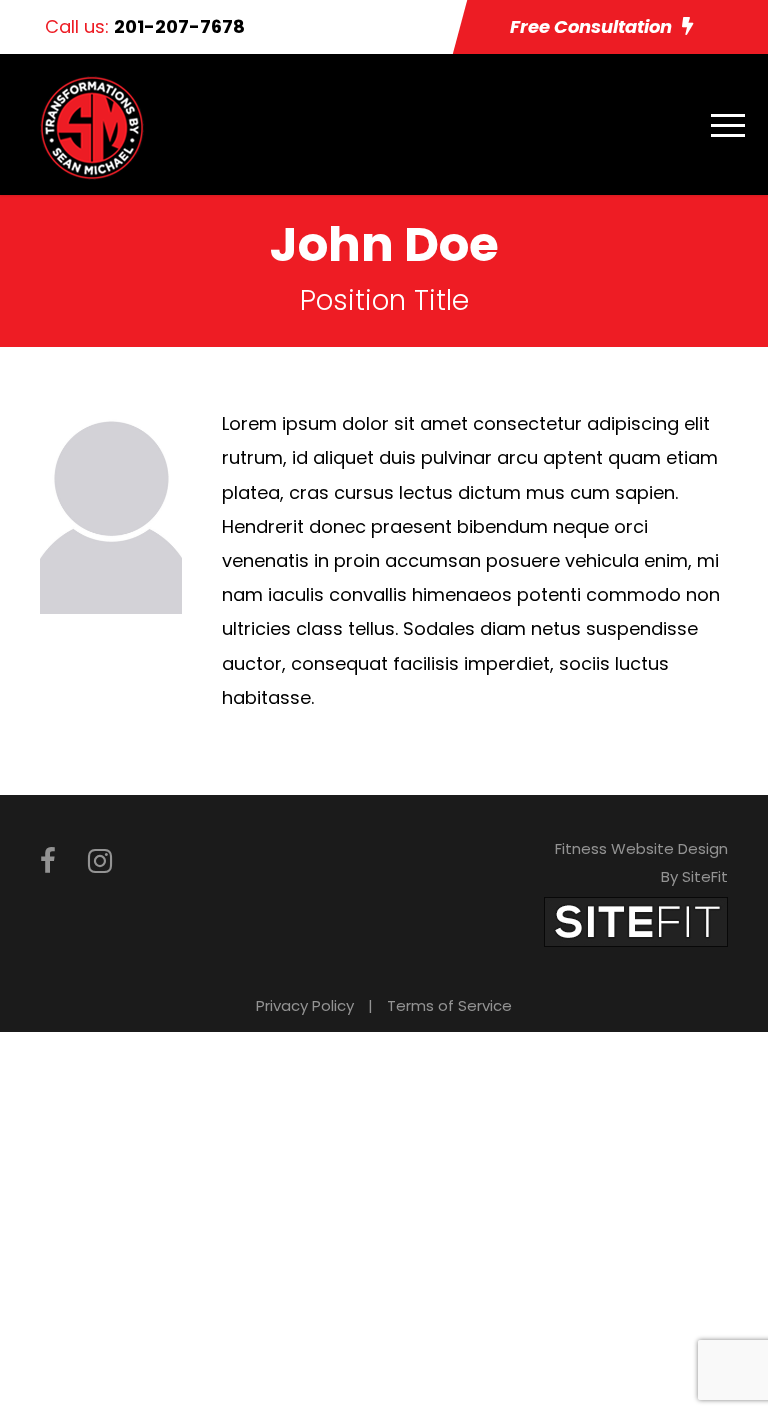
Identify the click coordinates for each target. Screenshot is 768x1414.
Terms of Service (449, 1005)
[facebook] (48, 861)
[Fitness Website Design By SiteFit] (636, 920)
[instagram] (100, 861)
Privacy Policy (305, 1005)
